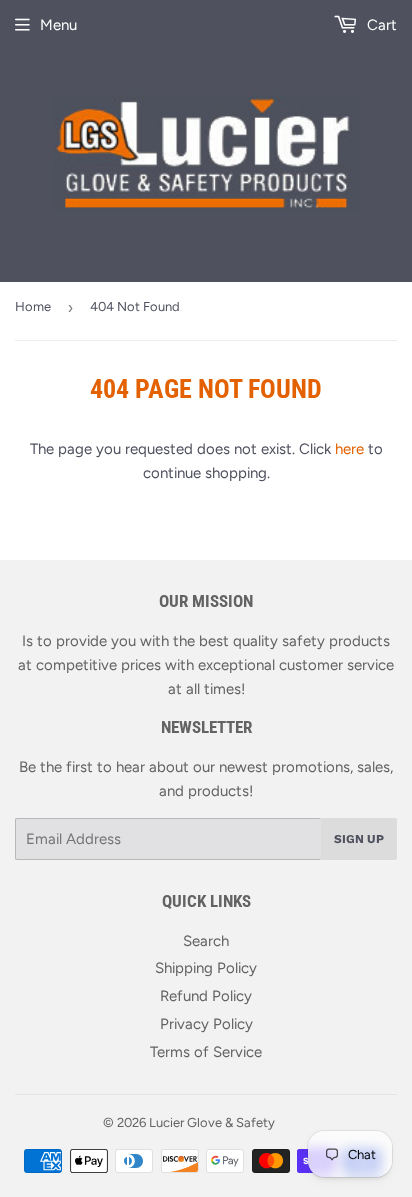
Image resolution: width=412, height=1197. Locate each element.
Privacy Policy (206, 1024)
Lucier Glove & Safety (212, 1122)
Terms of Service (206, 1052)
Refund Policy (206, 996)
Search (206, 941)
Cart (380, 25)
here (349, 449)
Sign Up (359, 839)
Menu (58, 25)
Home (33, 306)
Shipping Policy (206, 968)
